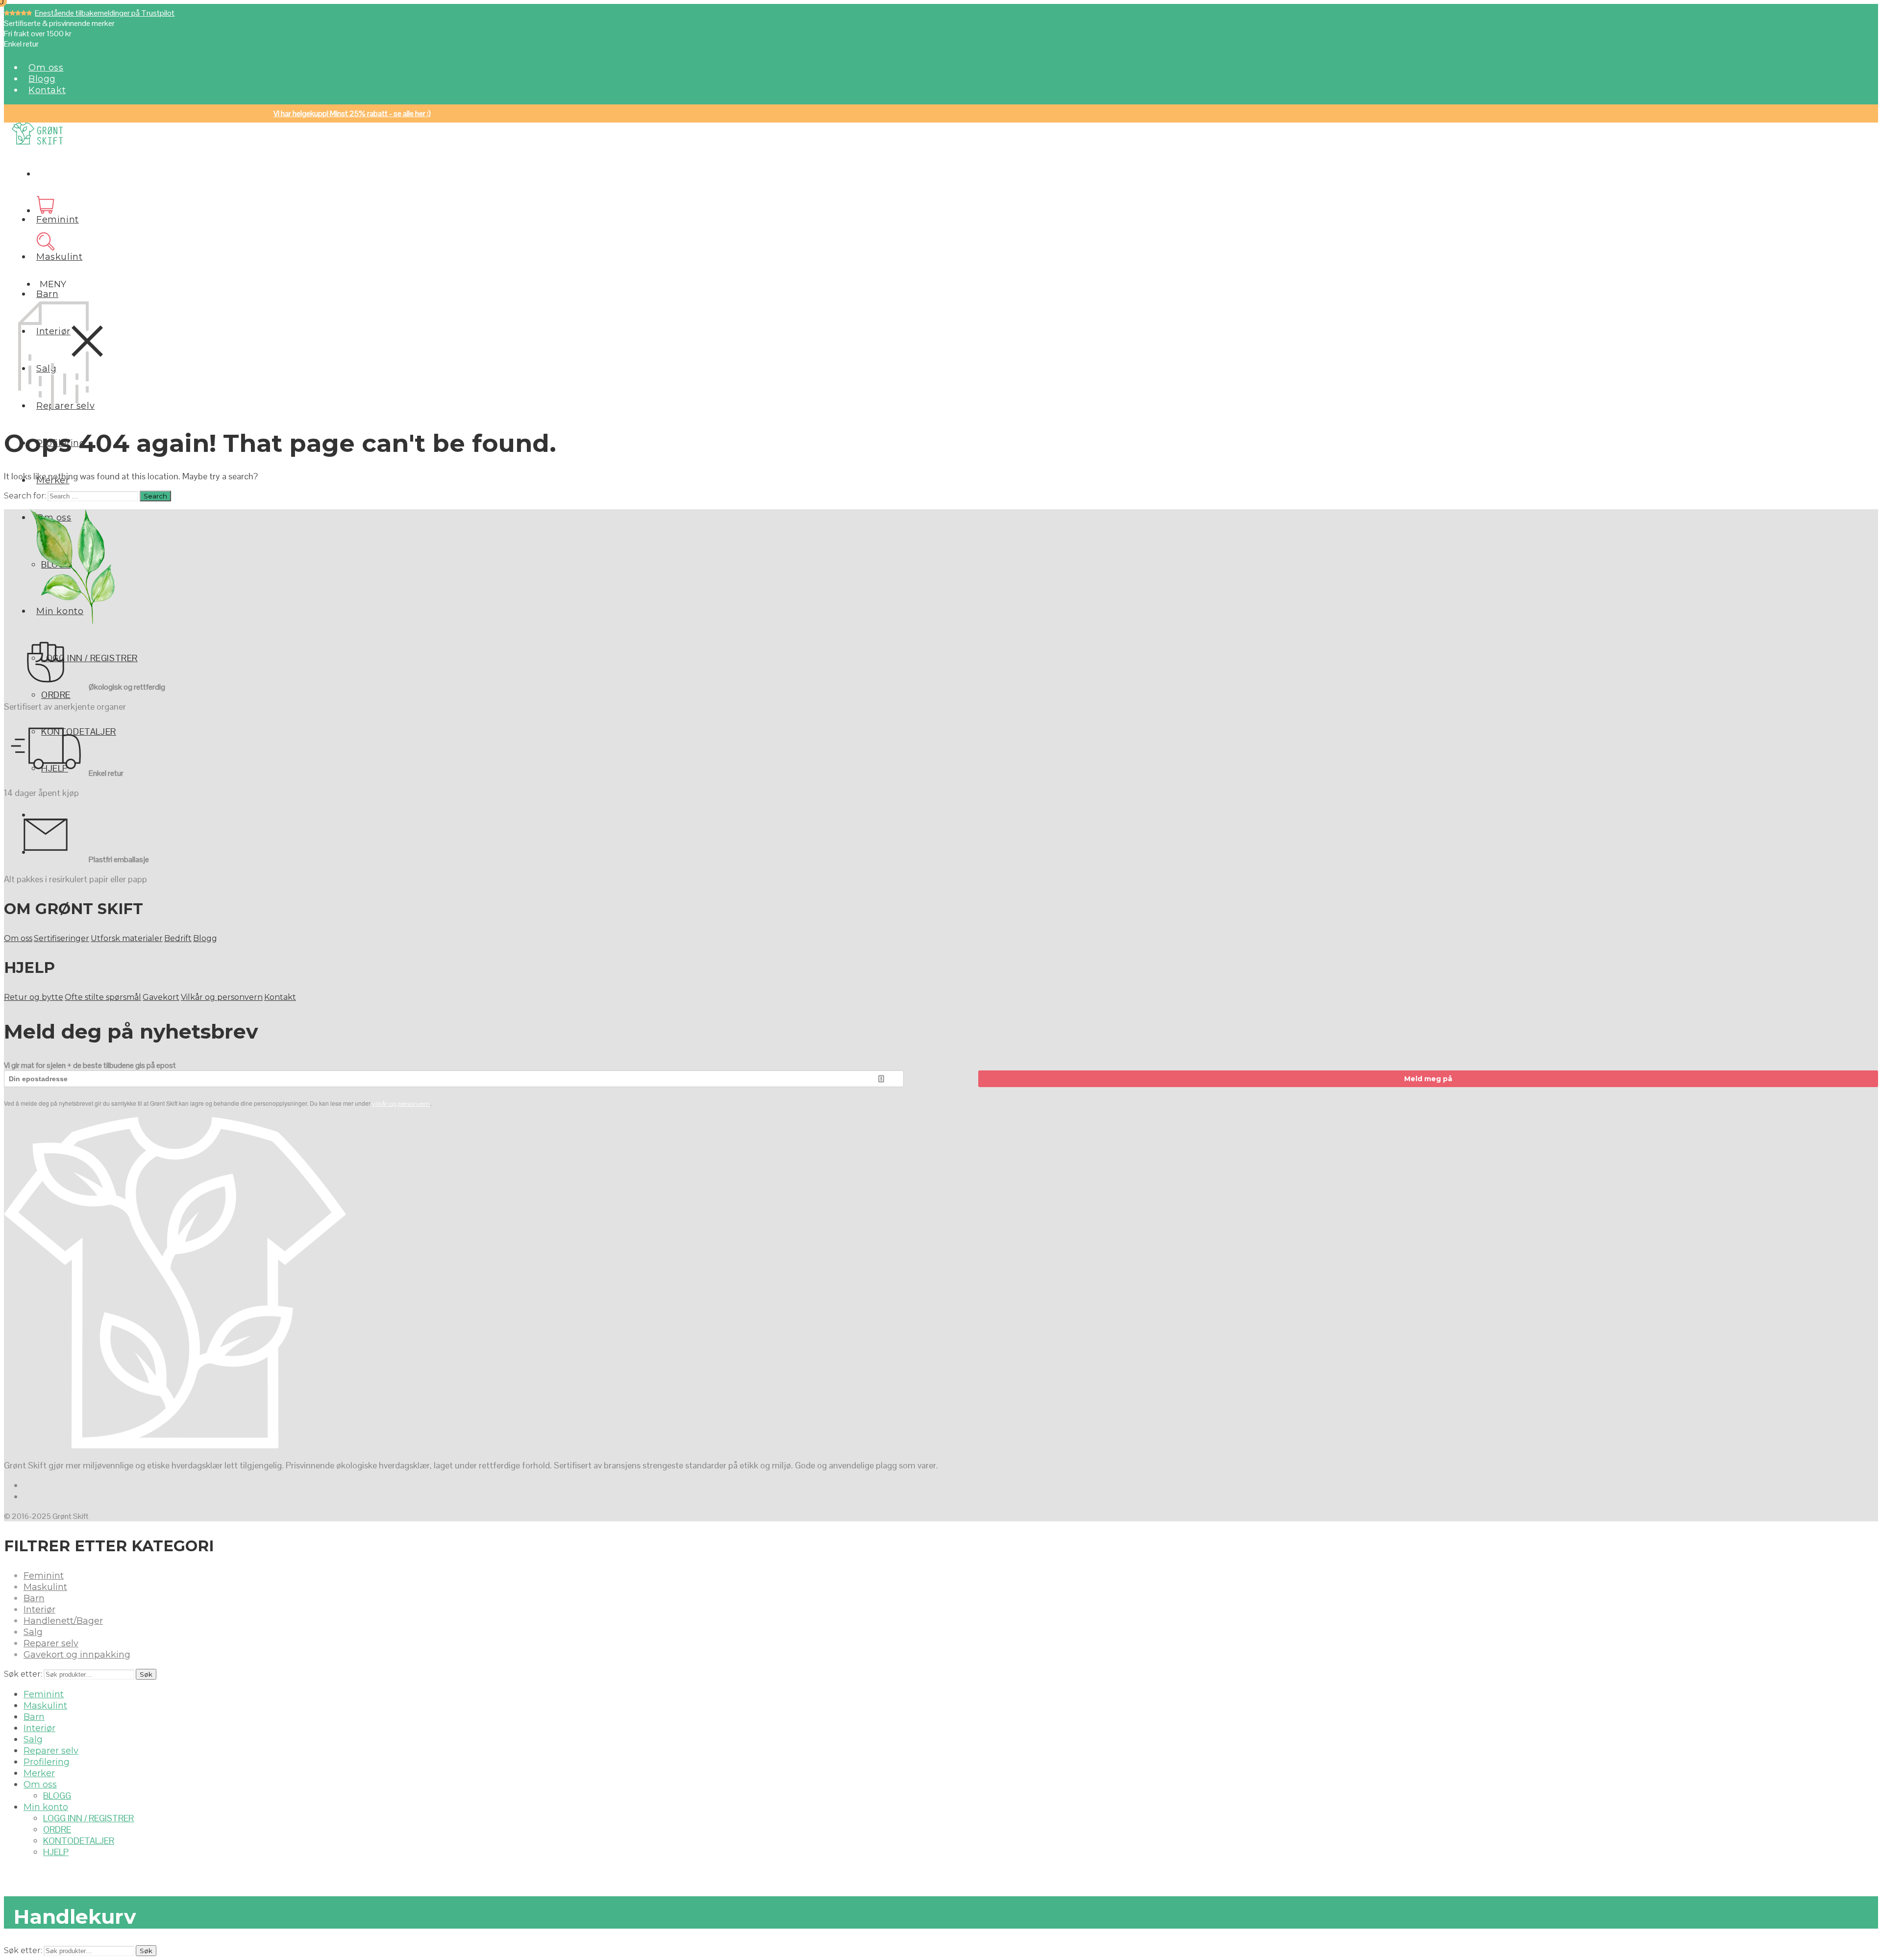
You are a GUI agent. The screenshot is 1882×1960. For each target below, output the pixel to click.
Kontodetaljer (79, 1841)
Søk (146, 1674)
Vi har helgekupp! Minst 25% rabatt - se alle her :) (352, 113)
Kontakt (47, 90)
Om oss (46, 68)
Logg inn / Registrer (89, 658)
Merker (39, 1773)
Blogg (42, 79)
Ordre (56, 695)
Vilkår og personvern (222, 997)
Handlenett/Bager (63, 1621)
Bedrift (178, 938)
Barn (47, 294)
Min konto (46, 1807)
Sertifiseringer (62, 938)
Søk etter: (23, 1674)
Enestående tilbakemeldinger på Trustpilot (105, 13)
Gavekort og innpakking (77, 1655)
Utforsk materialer (127, 938)
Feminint (58, 220)
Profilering (47, 1762)
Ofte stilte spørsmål (103, 997)
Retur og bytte (34, 997)
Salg (33, 1632)
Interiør (39, 1610)
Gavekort (161, 997)
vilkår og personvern (401, 1104)
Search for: (25, 496)
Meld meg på (1428, 1079)
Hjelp (56, 1852)
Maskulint (59, 257)
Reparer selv (51, 1643)
